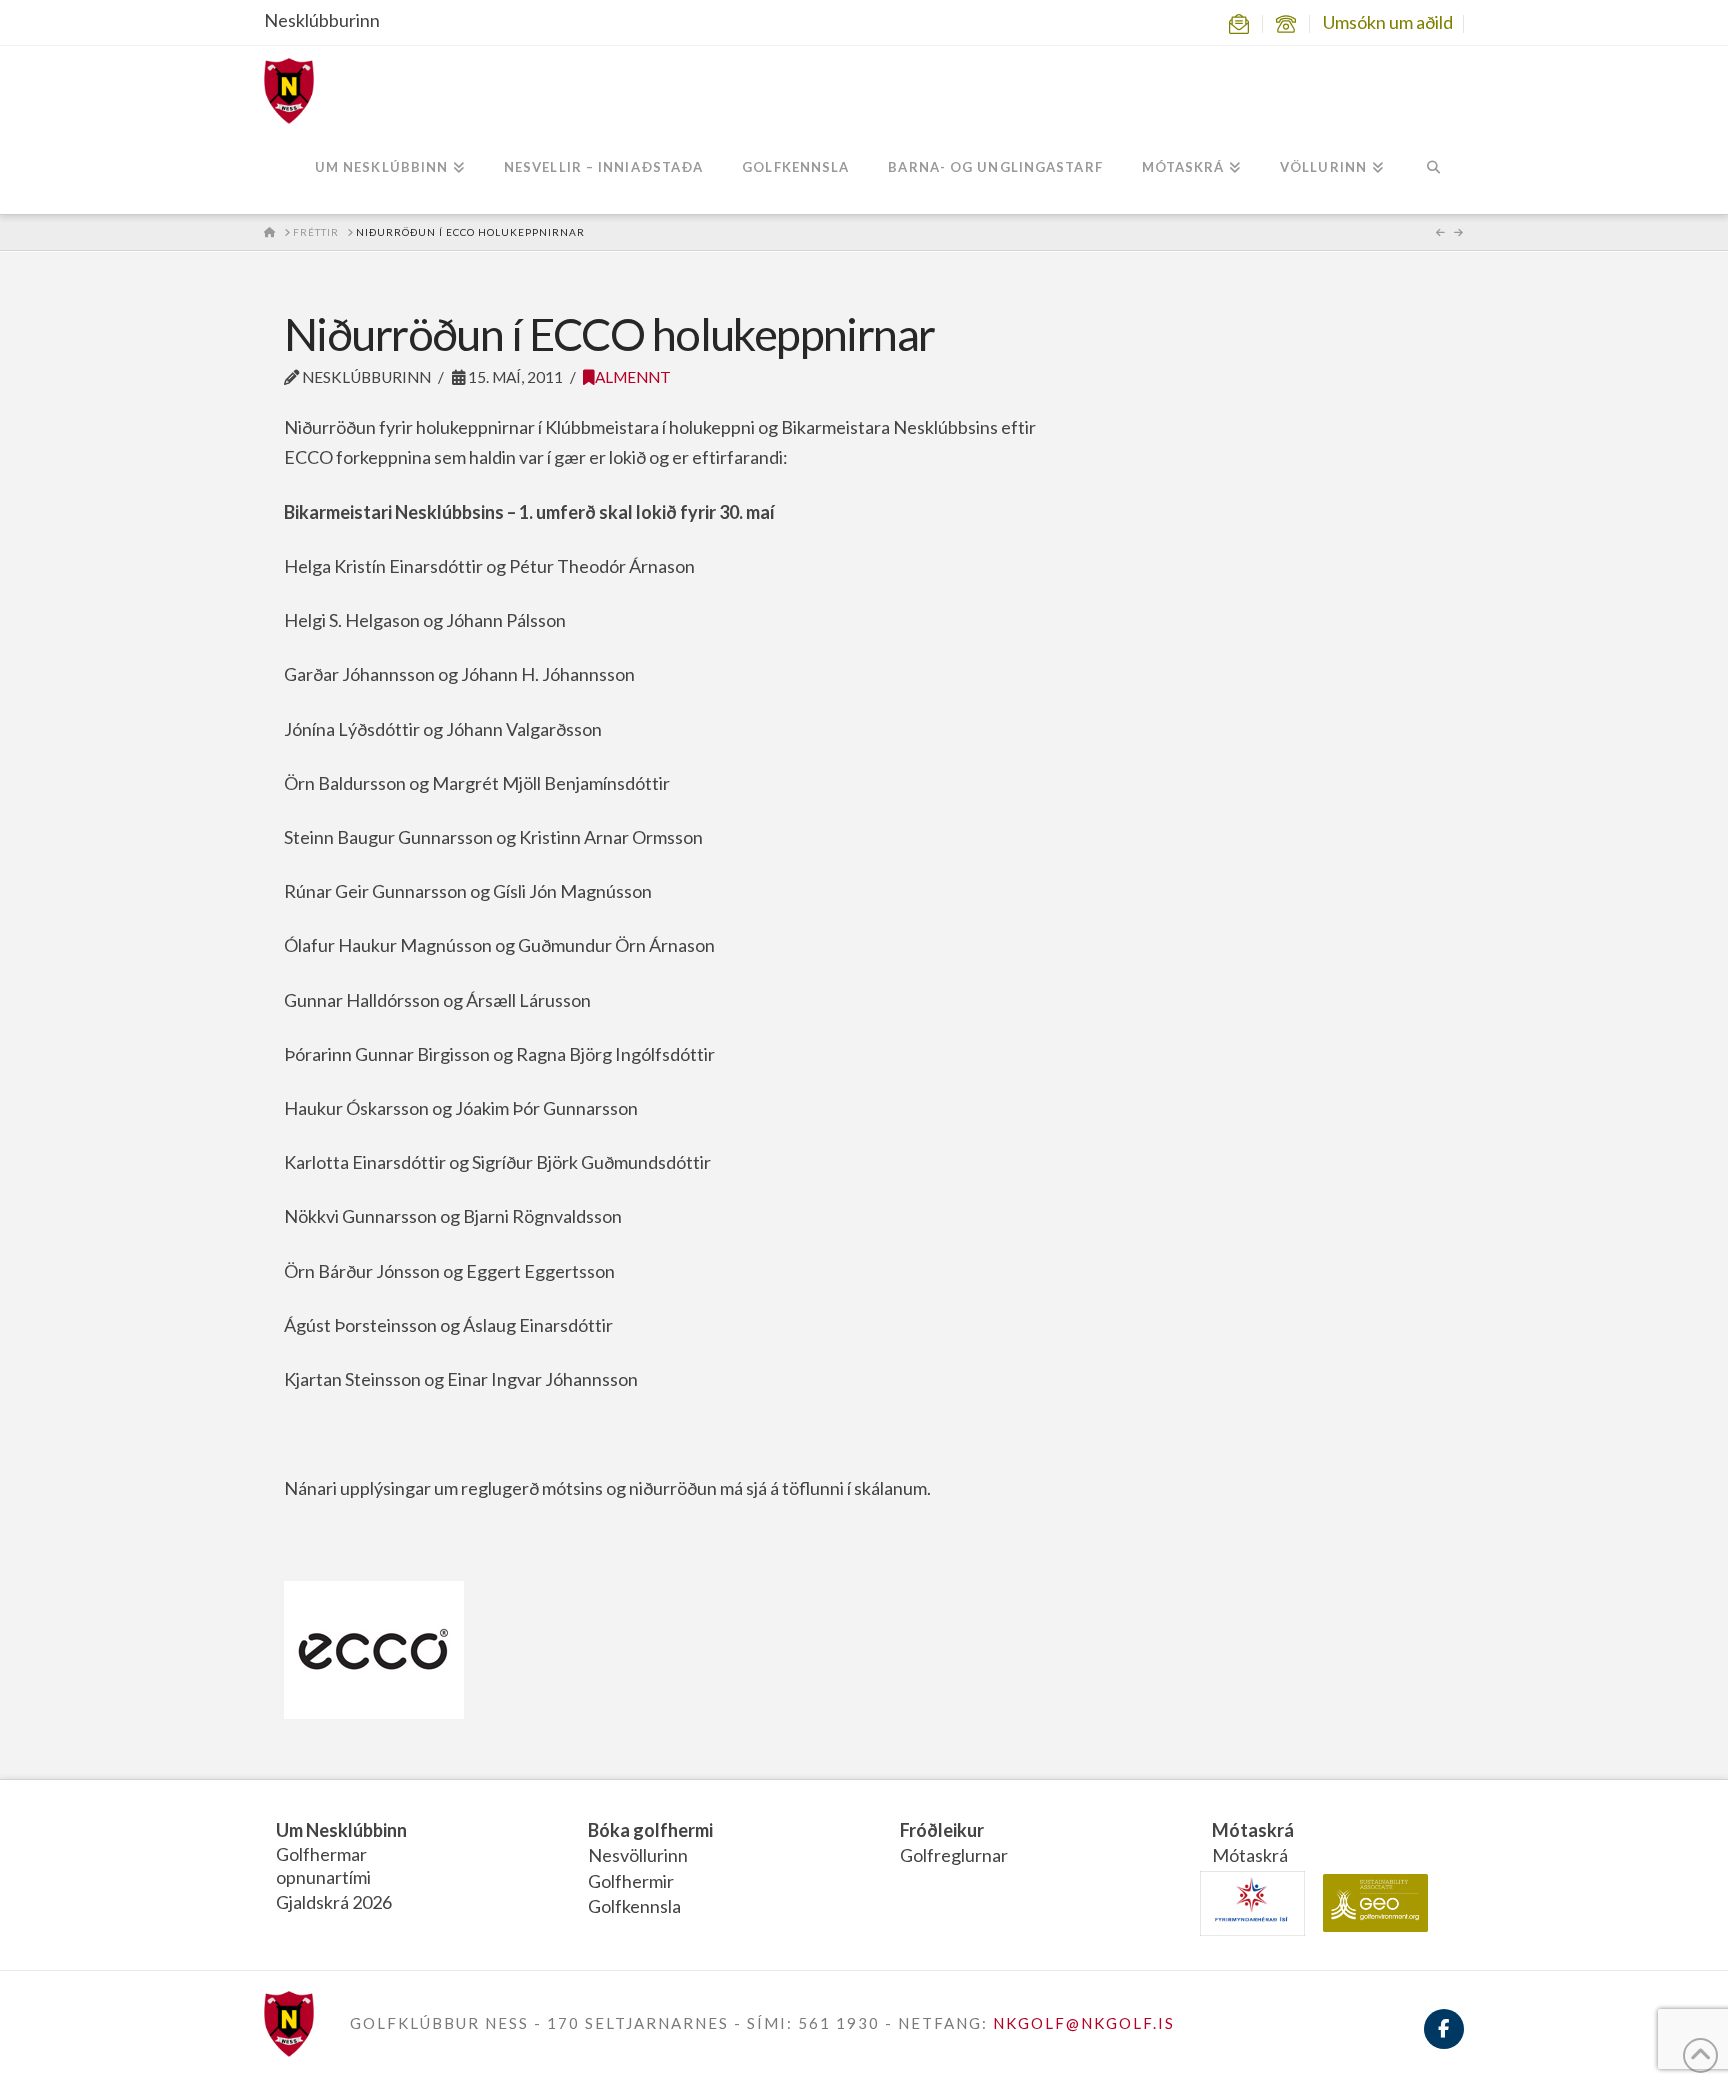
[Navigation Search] (1433, 169)
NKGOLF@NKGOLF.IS (1084, 2023)
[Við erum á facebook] (1444, 2040)
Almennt (633, 377)
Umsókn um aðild (1388, 22)
